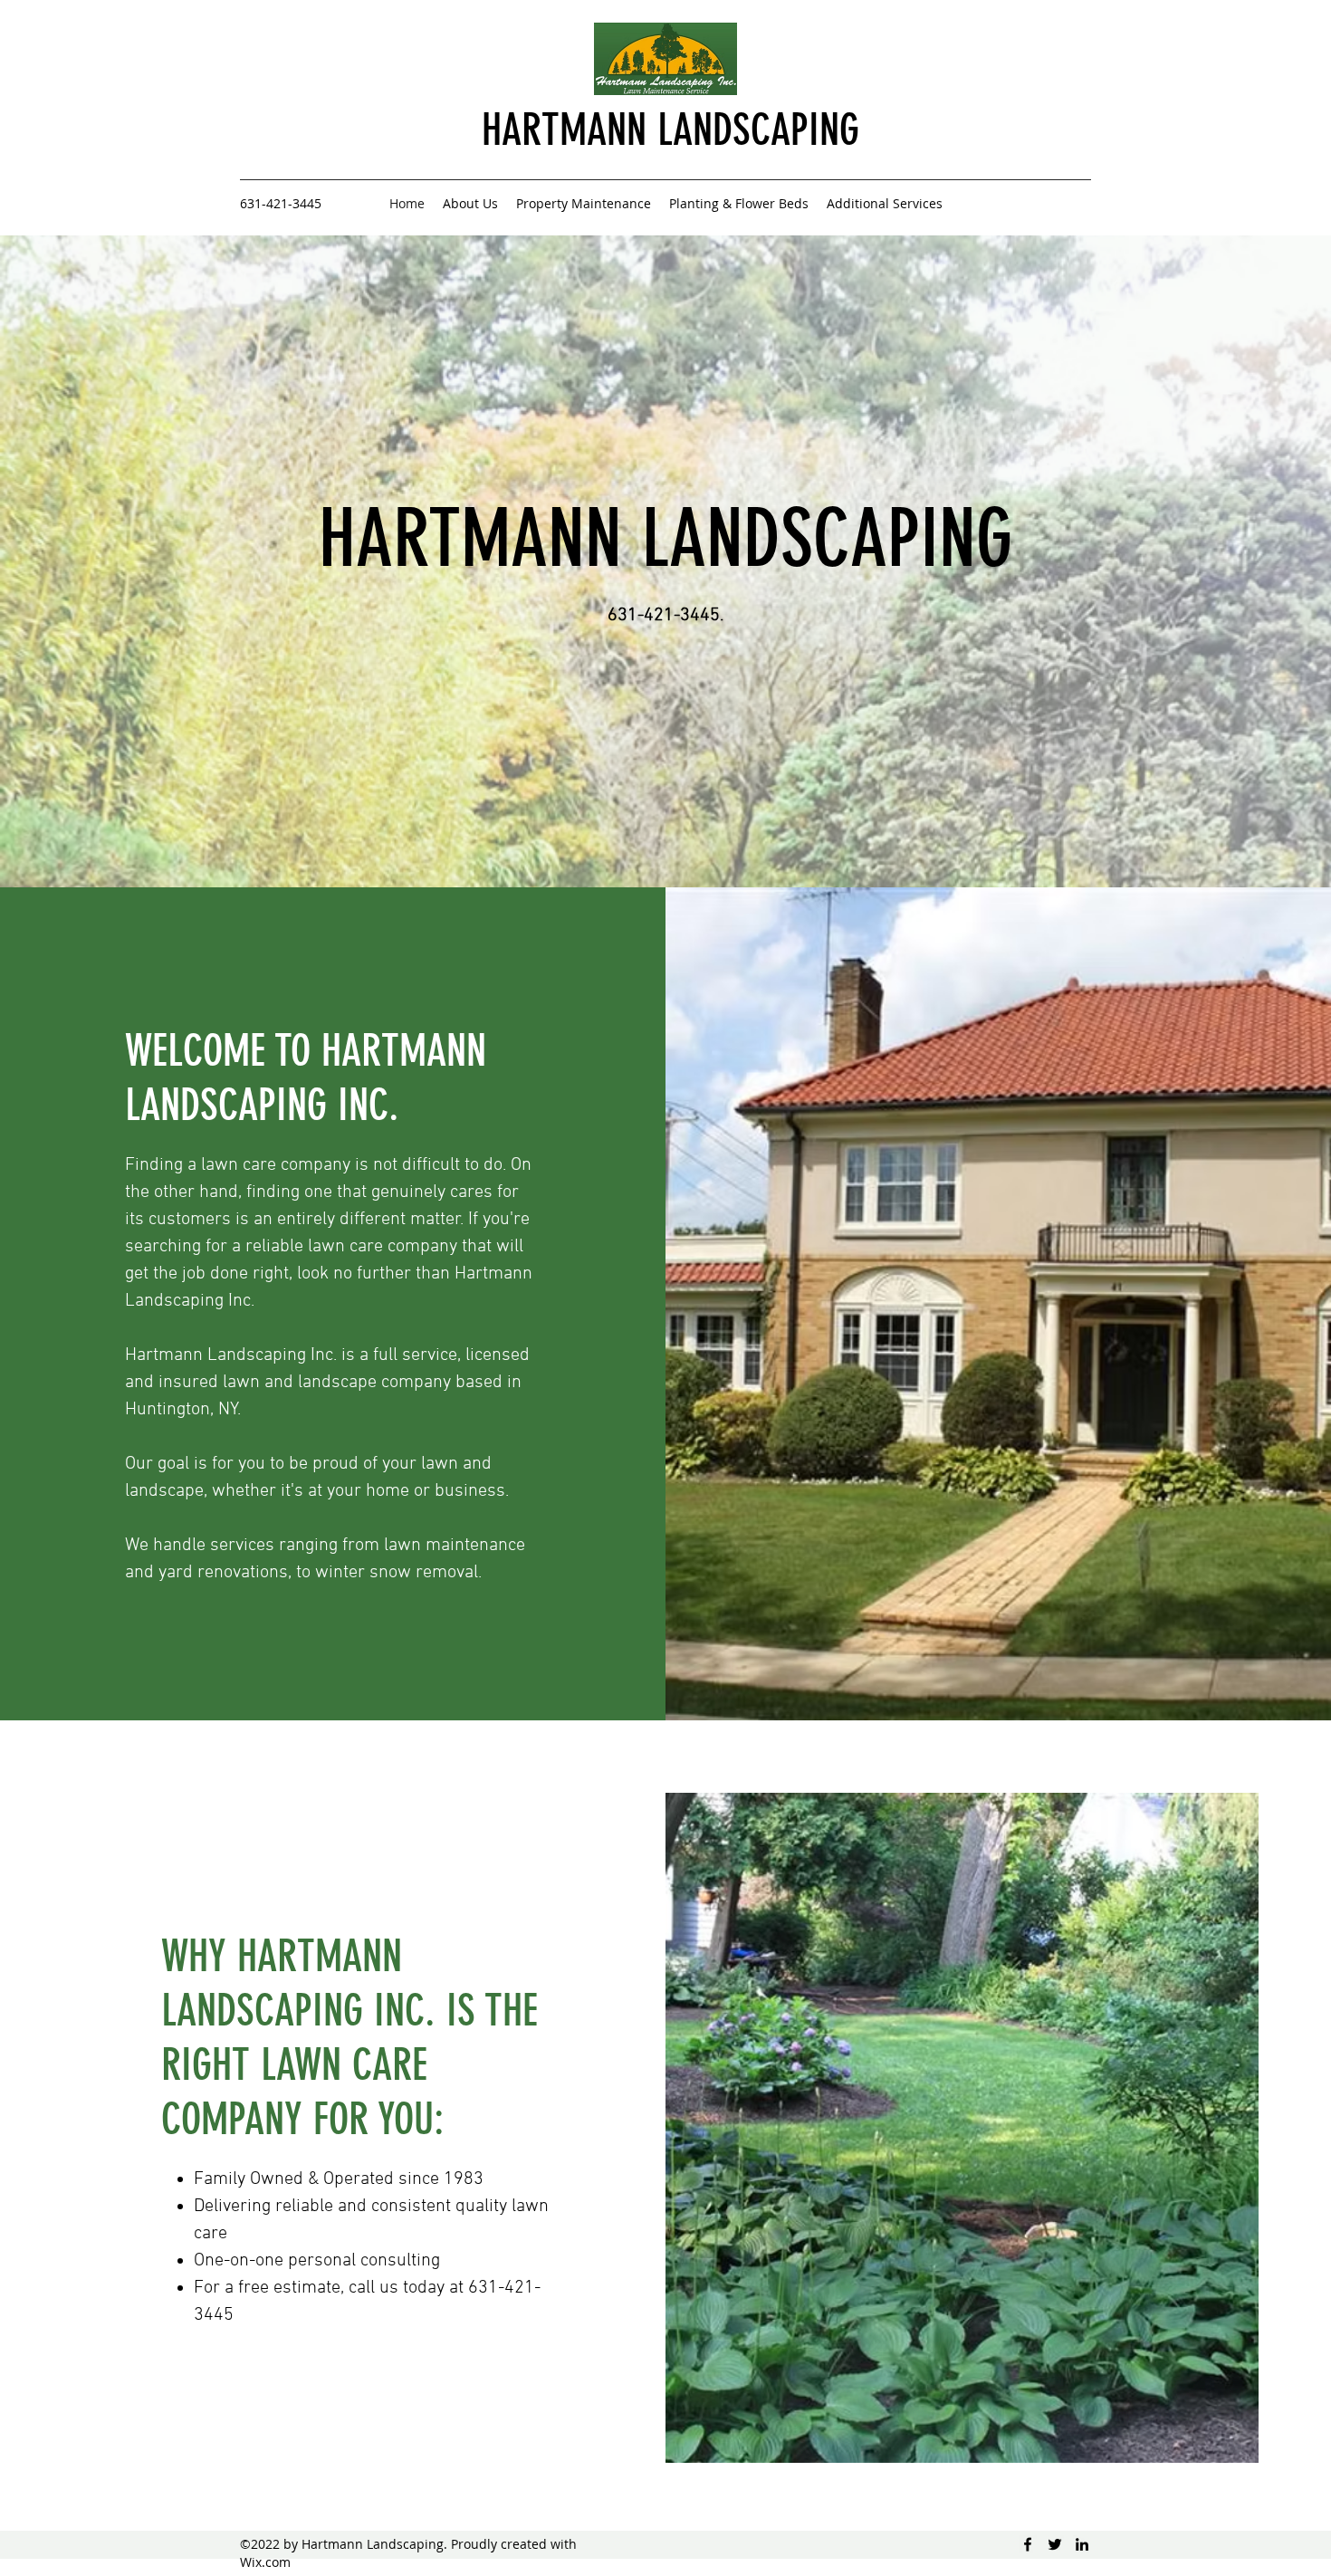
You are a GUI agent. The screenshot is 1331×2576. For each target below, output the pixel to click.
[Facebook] (1028, 2544)
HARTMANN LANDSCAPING (670, 130)
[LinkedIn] (1082, 2544)
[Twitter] (1055, 2544)
